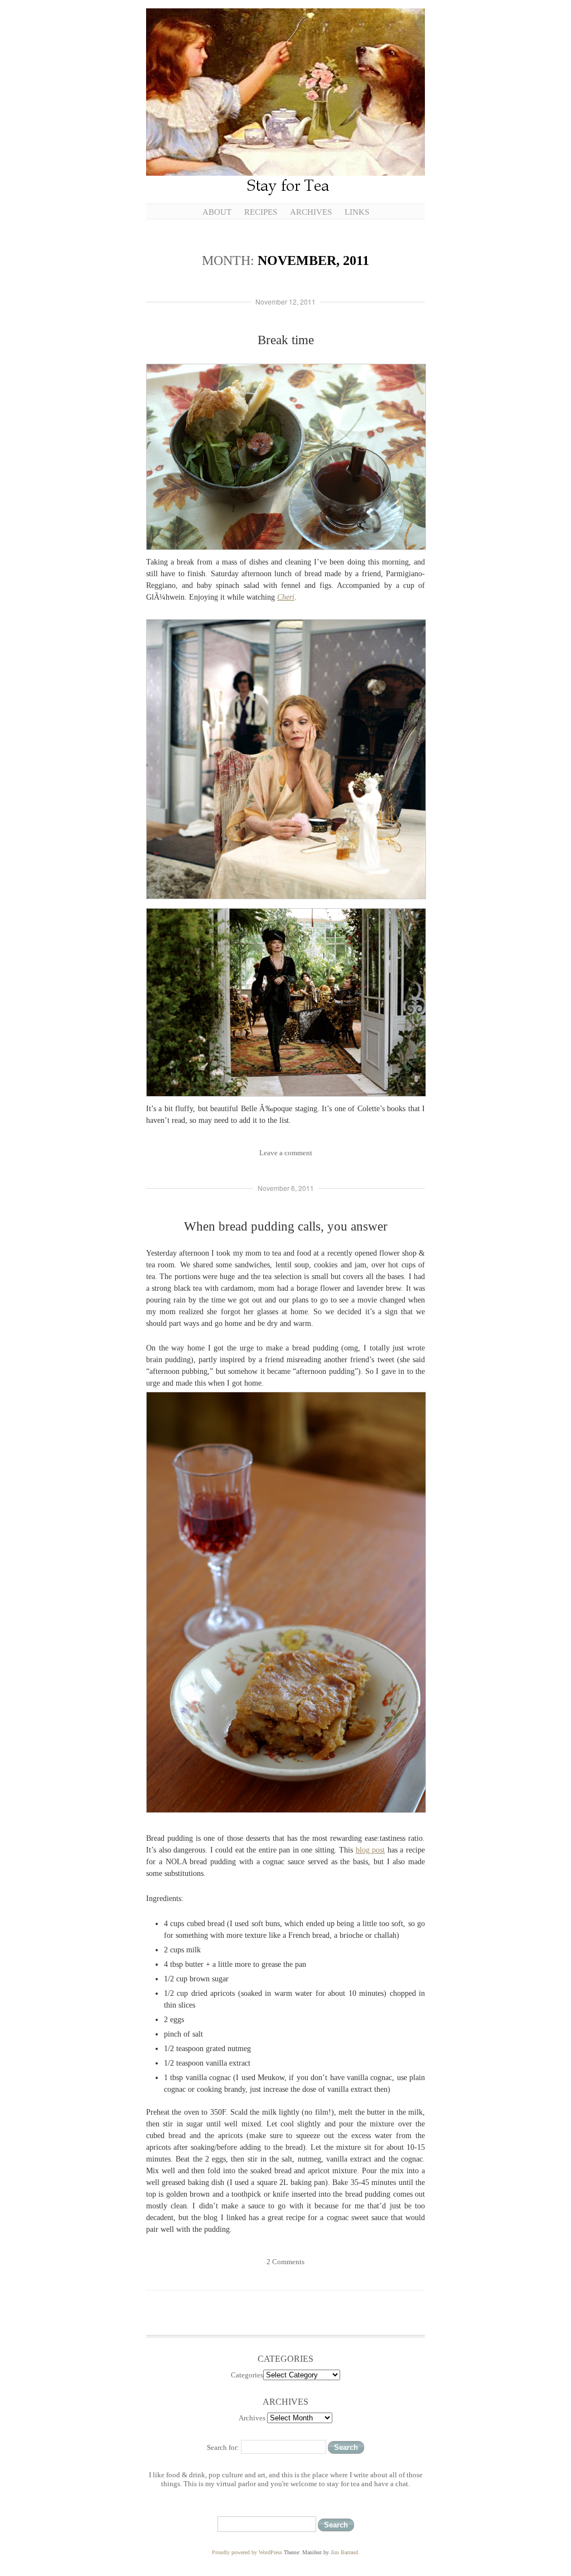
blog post (371, 1850)
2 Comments (285, 2262)
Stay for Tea (285, 103)
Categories (247, 2375)
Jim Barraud (344, 2552)
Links (357, 212)
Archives (311, 212)
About (217, 212)
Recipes (261, 212)
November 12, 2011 (285, 302)
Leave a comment (286, 1153)
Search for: (223, 2447)
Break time (286, 340)
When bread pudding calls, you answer (286, 1226)
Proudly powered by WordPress (247, 2552)
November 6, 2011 (286, 1188)
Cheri (286, 597)
